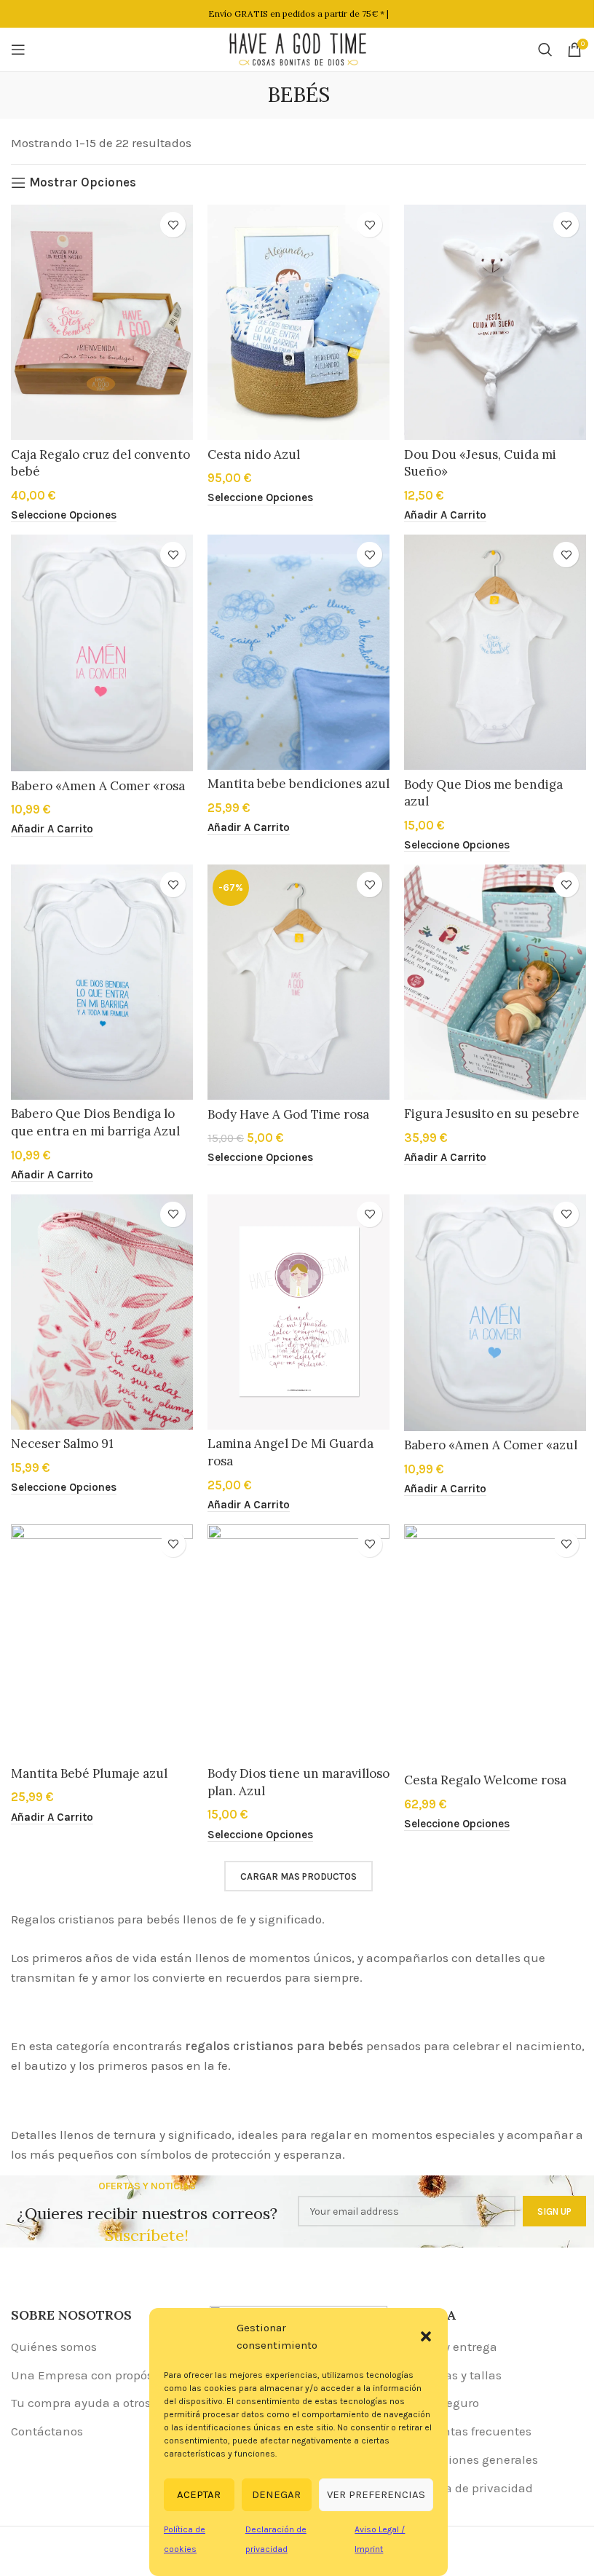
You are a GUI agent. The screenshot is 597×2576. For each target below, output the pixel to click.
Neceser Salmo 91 (62, 1443)
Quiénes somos (54, 2347)
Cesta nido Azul (254, 454)
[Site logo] (298, 48)
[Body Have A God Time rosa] (298, 982)
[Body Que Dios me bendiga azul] (495, 652)
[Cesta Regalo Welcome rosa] (495, 1645)
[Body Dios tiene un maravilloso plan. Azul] (298, 1642)
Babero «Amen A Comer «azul (491, 1445)
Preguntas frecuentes (470, 2431)
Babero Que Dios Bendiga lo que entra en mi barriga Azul (95, 1122)
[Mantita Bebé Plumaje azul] (102, 1642)
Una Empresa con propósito (89, 2375)
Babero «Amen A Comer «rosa (98, 786)
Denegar (276, 2494)
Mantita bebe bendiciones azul (298, 784)
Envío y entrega (453, 2347)
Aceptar (199, 2494)
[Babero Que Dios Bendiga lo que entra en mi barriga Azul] (102, 982)
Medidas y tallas (455, 2375)
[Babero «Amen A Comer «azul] (495, 1313)
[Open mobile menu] (18, 50)
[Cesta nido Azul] (298, 322)
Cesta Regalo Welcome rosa (485, 1780)
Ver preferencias (376, 2494)
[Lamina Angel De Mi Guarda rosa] (298, 1312)
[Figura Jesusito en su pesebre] (495, 982)
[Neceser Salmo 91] (102, 1312)
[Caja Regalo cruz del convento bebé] (102, 322)
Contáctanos (47, 2431)
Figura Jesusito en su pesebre (492, 1114)
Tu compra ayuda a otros (81, 2403)
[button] (426, 2336)
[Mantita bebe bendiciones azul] (298, 652)
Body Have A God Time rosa (288, 1114)
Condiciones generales (474, 2459)
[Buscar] (545, 50)
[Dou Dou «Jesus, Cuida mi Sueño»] (495, 322)
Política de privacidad (471, 2488)
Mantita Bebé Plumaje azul (89, 1773)
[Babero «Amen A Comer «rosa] (102, 653)
